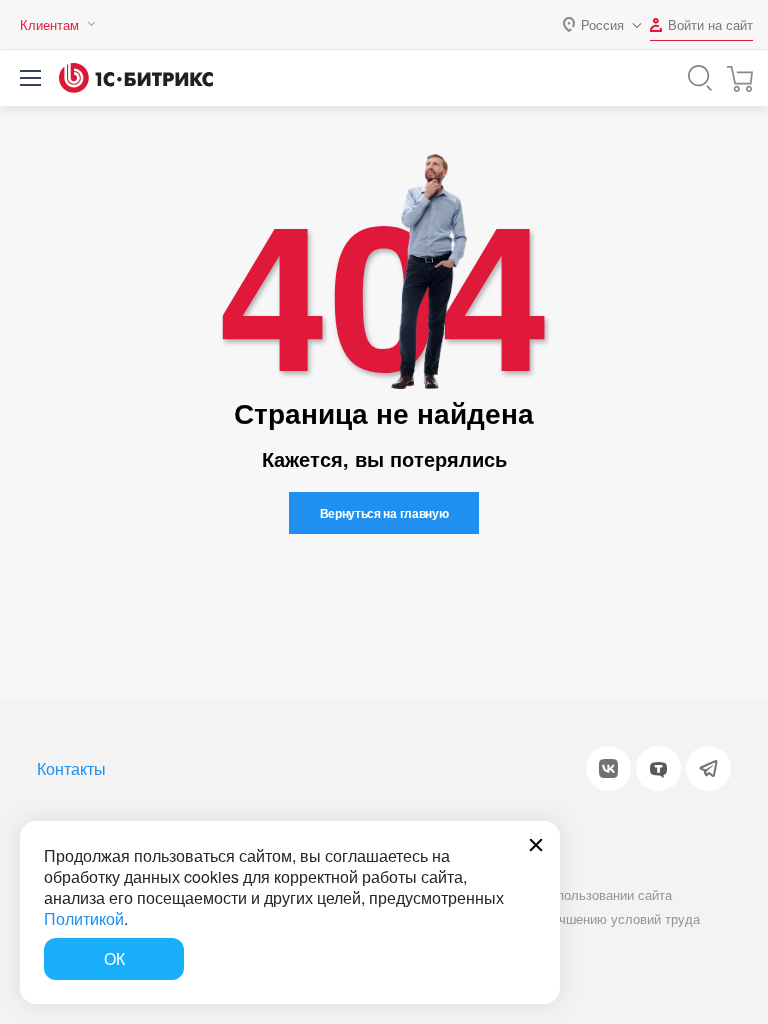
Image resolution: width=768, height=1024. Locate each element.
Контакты (71, 768)
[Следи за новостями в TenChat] (658, 768)
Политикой (84, 918)
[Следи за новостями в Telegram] (708, 768)
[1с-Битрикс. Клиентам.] (136, 78)
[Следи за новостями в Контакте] (608, 768)
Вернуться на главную (384, 513)
